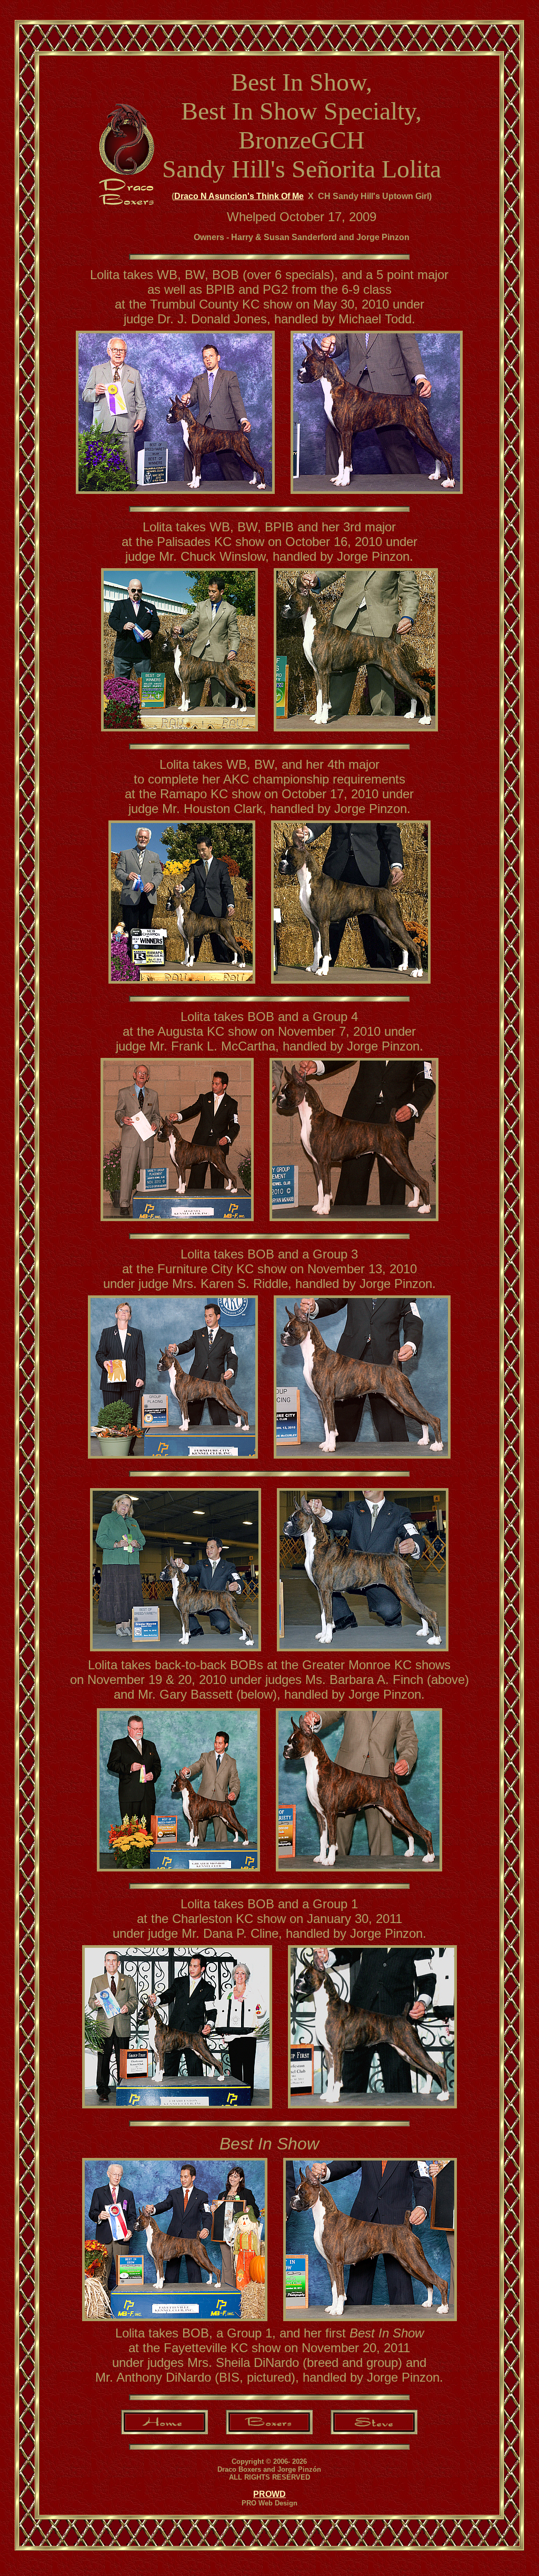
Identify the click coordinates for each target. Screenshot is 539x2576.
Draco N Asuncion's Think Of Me (239, 196)
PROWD (269, 2494)
